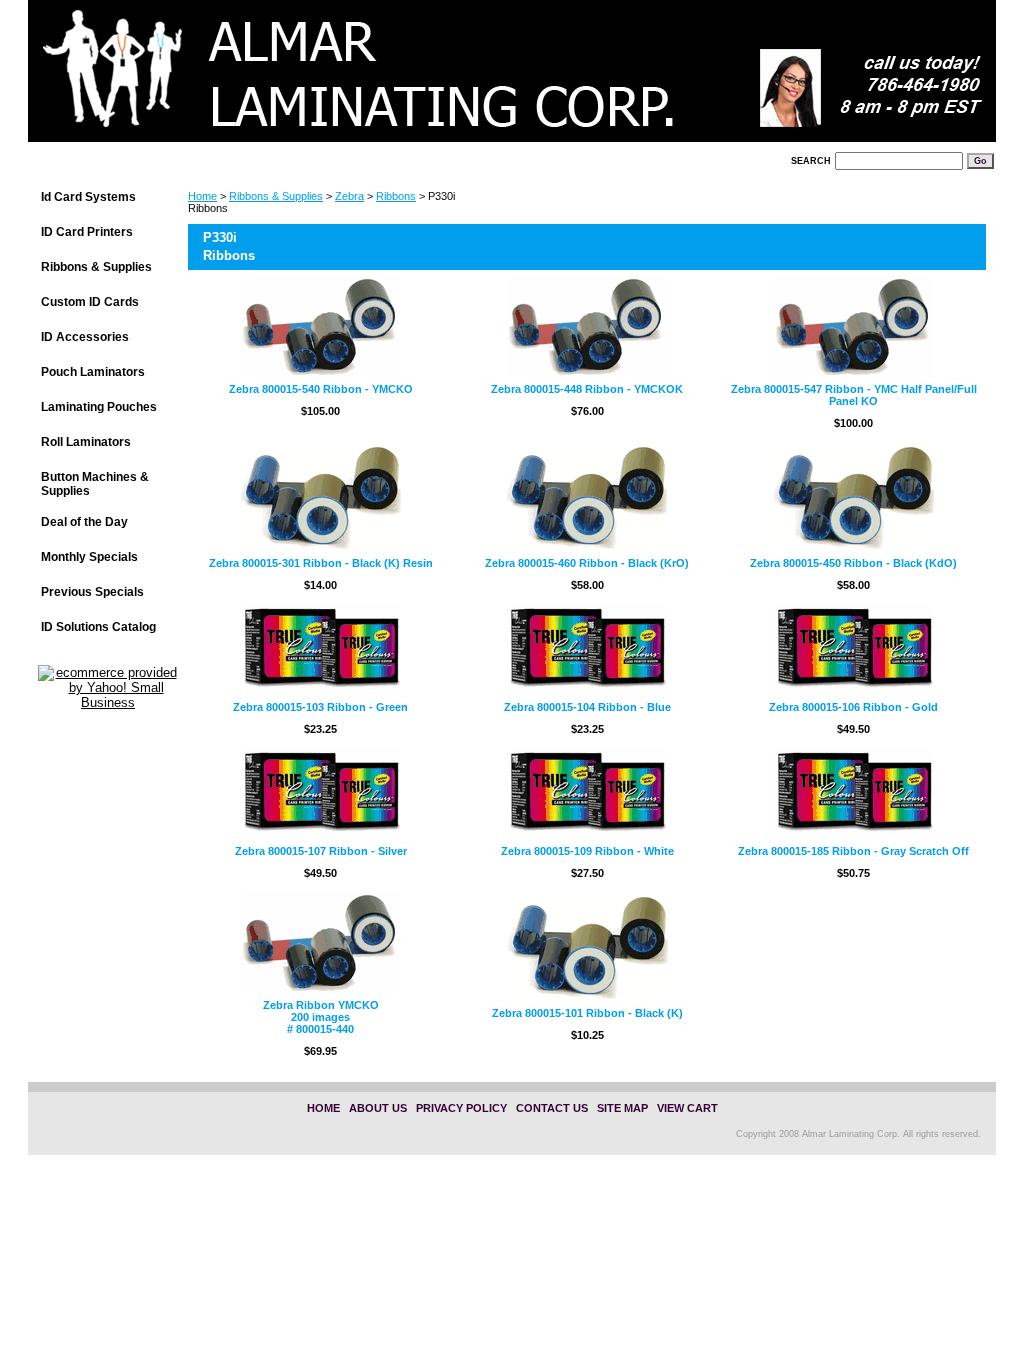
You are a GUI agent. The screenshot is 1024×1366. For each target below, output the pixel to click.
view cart (687, 1108)
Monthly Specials (89, 557)
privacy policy (461, 1108)
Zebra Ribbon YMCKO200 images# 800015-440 (321, 1017)
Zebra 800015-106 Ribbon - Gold (853, 707)
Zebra (349, 196)
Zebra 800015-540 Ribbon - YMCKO (321, 389)
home (323, 1108)
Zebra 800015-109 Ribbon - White (587, 851)
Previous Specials (92, 592)
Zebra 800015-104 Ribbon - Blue (587, 707)
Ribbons (396, 196)
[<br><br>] (278, 77)
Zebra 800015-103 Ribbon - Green (320, 707)
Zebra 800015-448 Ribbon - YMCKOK (587, 389)
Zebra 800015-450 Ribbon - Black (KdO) (853, 563)
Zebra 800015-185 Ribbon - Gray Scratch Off (853, 851)
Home (202, 196)
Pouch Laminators (93, 372)
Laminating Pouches (99, 407)
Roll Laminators (86, 442)
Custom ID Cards (90, 302)
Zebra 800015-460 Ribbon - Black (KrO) (587, 563)
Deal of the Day (84, 522)
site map (622, 1108)
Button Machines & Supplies (95, 484)
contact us (552, 1108)
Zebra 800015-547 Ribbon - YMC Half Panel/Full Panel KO (854, 395)
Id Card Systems (88, 197)
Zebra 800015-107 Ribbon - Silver (321, 851)
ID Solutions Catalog (98, 627)
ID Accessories (85, 337)
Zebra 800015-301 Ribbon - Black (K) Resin (321, 563)
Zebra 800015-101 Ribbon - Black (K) (587, 1013)
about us (378, 1108)
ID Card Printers (87, 232)
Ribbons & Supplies (276, 196)
